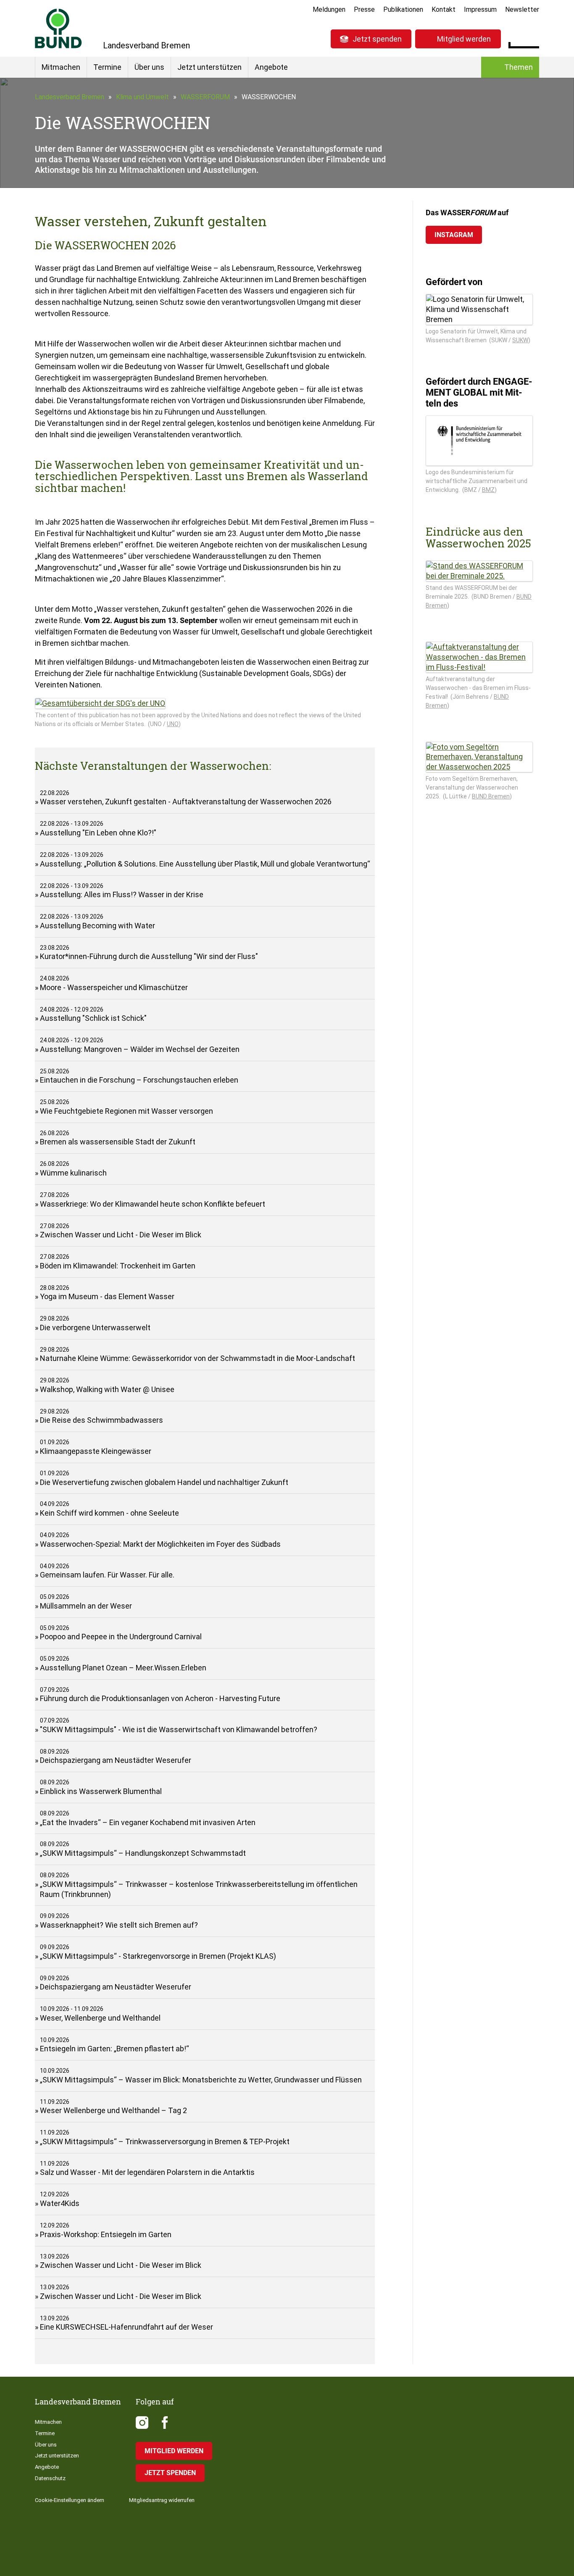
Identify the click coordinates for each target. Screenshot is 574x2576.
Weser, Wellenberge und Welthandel (100, 2018)
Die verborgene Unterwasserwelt (95, 1328)
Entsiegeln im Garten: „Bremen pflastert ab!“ (115, 2049)
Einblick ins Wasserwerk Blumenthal (101, 1791)
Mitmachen (61, 67)
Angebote (271, 67)
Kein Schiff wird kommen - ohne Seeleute (109, 1513)
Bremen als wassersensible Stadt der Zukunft (118, 1142)
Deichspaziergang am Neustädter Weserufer (116, 1760)
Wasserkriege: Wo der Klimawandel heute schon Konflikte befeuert (153, 1204)
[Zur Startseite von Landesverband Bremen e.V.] (58, 28)
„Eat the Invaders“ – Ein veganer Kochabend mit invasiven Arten (148, 1822)
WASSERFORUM (205, 97)
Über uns (149, 67)
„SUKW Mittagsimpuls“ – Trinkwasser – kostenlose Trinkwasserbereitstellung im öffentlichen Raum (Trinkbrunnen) (199, 1889)
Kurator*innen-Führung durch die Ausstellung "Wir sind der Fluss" (149, 956)
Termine (107, 67)
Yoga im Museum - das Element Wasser (107, 1296)
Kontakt (444, 9)
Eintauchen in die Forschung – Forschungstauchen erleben (139, 1080)
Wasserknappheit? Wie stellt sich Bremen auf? (119, 1925)
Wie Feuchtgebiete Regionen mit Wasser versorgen (126, 1111)
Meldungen (329, 9)
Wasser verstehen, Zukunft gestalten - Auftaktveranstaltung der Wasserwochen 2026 (186, 802)
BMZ (488, 490)
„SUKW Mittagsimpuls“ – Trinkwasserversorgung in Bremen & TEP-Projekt (165, 2141)
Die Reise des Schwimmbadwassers (101, 1420)
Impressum (480, 9)
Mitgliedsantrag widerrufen (162, 2500)
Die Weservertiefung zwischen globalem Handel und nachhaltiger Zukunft (164, 1482)
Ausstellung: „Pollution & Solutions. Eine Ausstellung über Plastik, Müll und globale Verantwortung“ (205, 864)
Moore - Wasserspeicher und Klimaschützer (114, 987)
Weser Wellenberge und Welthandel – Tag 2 (113, 2110)
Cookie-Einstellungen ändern (70, 2500)
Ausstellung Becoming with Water (97, 926)
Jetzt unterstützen (209, 67)
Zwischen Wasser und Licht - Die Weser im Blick (121, 1235)
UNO (173, 724)
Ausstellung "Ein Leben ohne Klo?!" (98, 833)
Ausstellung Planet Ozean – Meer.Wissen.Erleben (123, 1668)
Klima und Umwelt (142, 97)
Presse (364, 9)
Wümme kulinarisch (73, 1173)
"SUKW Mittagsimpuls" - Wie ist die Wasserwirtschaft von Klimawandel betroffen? (179, 1729)
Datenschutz (50, 2478)
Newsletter (522, 9)
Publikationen (403, 9)
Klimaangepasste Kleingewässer (96, 1451)
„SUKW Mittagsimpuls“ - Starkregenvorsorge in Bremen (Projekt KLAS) (158, 1956)
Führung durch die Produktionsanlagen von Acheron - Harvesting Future (160, 1698)
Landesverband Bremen (70, 97)
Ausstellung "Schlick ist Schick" (93, 1018)
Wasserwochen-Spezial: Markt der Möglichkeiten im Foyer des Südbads (160, 1544)
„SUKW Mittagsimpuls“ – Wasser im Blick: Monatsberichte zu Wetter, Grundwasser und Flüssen (201, 2080)
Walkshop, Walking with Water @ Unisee (107, 1389)
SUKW (520, 340)
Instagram (454, 235)
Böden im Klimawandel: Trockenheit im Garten (118, 1266)
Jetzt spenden (377, 39)
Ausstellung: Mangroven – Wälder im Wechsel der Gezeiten (140, 1049)
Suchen (533, 38)
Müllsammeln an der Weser (86, 1606)
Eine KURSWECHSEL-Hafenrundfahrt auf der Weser (126, 2327)
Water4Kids (60, 2203)
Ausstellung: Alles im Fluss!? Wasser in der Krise (122, 894)
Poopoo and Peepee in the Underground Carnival (121, 1637)
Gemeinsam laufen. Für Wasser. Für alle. (107, 1575)
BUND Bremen (491, 796)
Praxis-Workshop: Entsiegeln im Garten (106, 2234)
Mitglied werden (464, 39)
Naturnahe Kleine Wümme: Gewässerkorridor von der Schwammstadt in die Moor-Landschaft (197, 1358)
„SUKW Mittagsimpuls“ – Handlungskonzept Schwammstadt (143, 1853)
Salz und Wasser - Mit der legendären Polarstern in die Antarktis (147, 2172)
